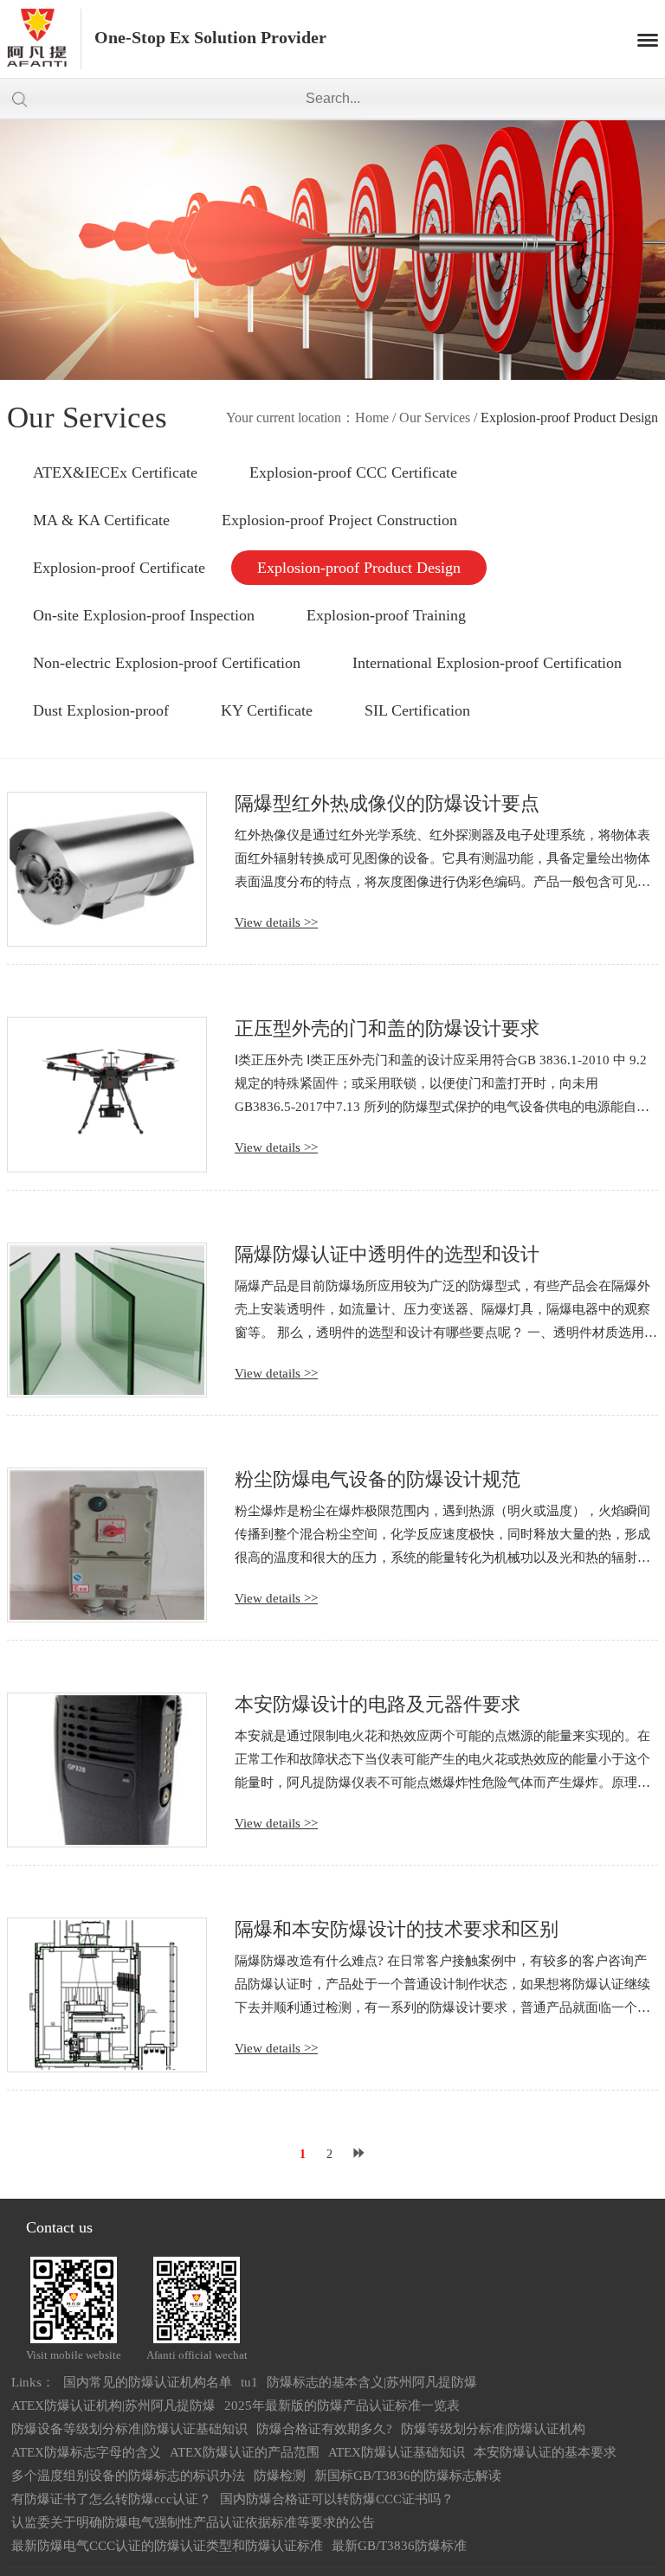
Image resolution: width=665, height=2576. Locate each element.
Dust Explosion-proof (101, 710)
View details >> (276, 922)
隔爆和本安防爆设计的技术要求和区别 (397, 1929)
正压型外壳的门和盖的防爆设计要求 (387, 1028)
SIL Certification (417, 710)
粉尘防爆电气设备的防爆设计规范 (378, 1479)
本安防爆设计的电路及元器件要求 (378, 1704)
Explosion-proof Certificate (119, 568)
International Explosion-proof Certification (487, 663)
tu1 (249, 2382)
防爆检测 (280, 2476)
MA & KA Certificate (101, 520)
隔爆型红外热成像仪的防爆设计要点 (387, 803)
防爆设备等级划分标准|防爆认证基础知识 (129, 2429)
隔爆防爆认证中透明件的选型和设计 (387, 1254)
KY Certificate (267, 710)
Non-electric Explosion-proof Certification (167, 663)
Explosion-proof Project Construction (339, 520)
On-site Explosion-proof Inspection (144, 615)
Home (372, 418)
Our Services (435, 418)
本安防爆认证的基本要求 (545, 2452)
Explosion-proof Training (386, 615)
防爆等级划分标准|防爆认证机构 (493, 2429)
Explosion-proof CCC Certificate (353, 472)
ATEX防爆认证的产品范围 (245, 2452)
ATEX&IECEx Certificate (115, 472)
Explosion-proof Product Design (359, 568)
